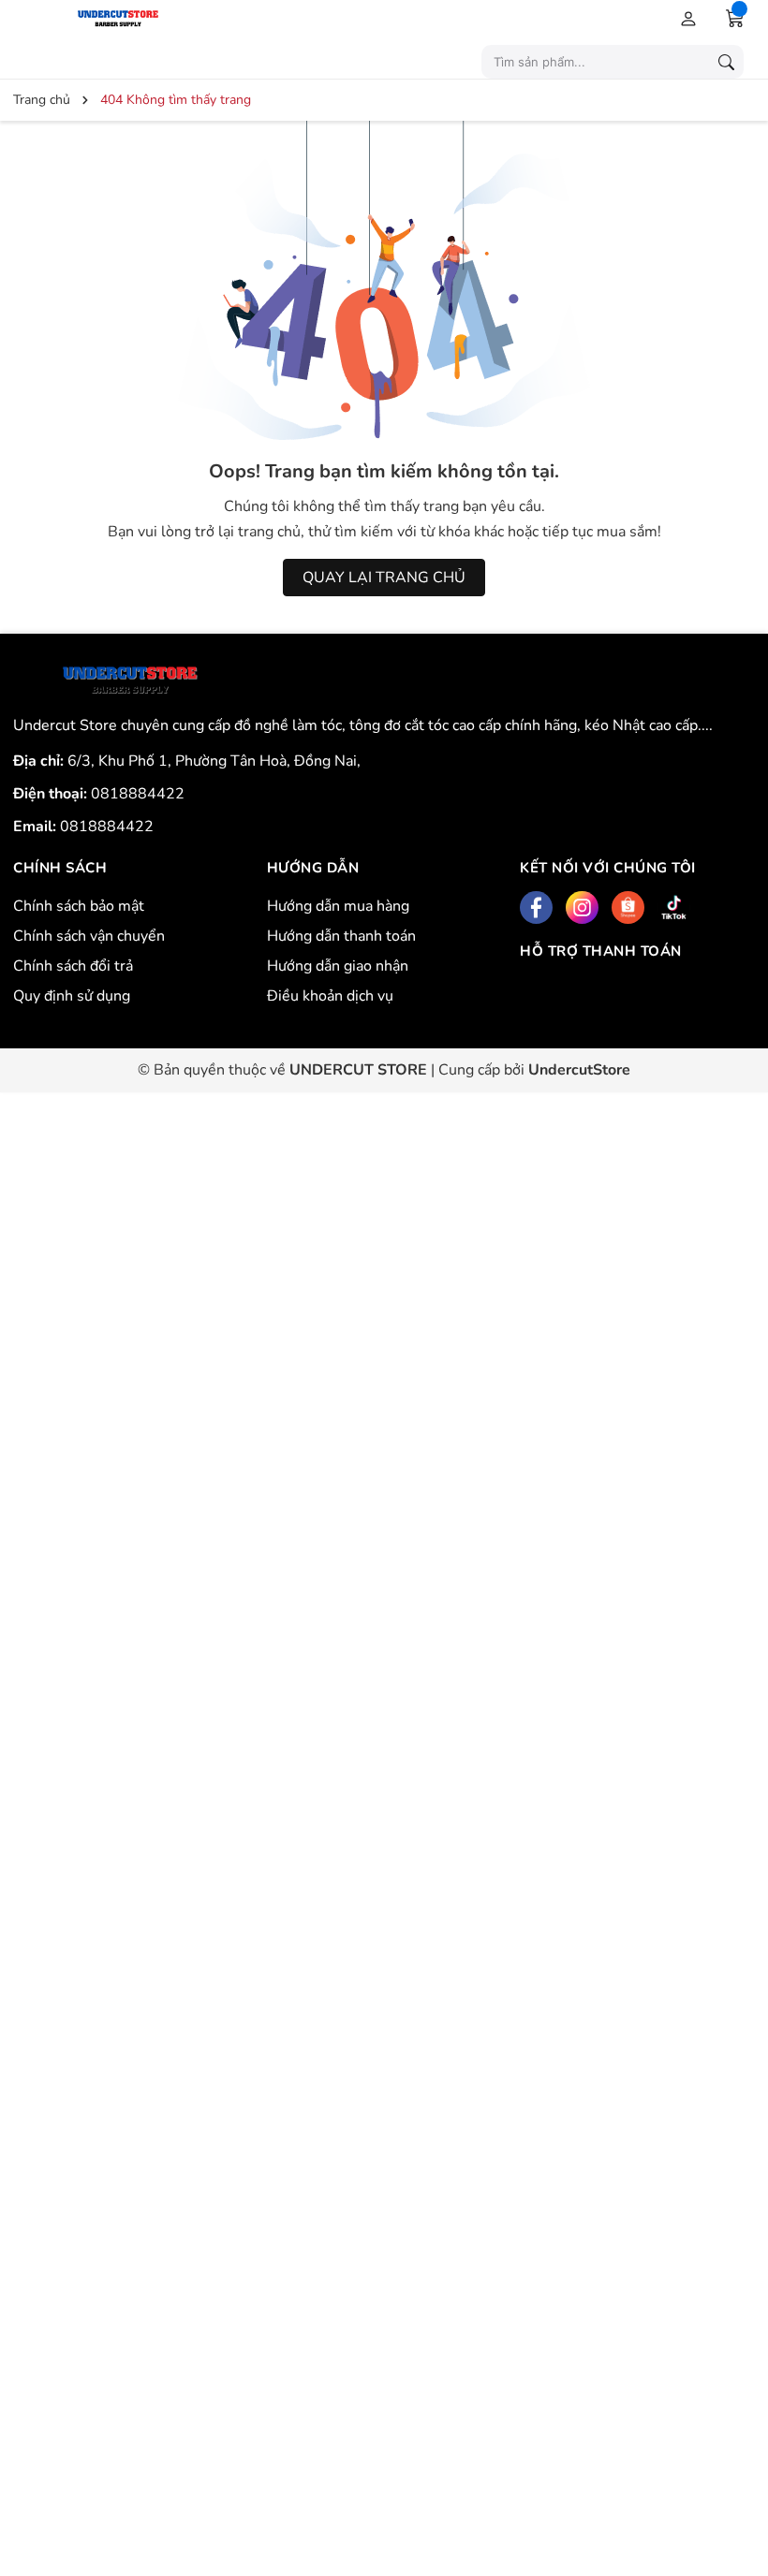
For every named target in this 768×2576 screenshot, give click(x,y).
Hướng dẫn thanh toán (341, 936)
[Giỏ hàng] (735, 18)
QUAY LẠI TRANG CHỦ (384, 578)
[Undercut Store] (164, 17)
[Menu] (29, 18)
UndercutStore (579, 1070)
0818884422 (138, 794)
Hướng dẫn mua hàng (338, 906)
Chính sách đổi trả (73, 966)
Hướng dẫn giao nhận (338, 966)
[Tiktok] (674, 907)
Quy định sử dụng (72, 996)
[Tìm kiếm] (726, 62)
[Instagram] (582, 907)
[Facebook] (536, 907)
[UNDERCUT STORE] (130, 681)
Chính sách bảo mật (79, 906)
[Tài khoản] (685, 18)
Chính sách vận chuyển (89, 936)
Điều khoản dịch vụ (330, 996)
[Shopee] (628, 907)
